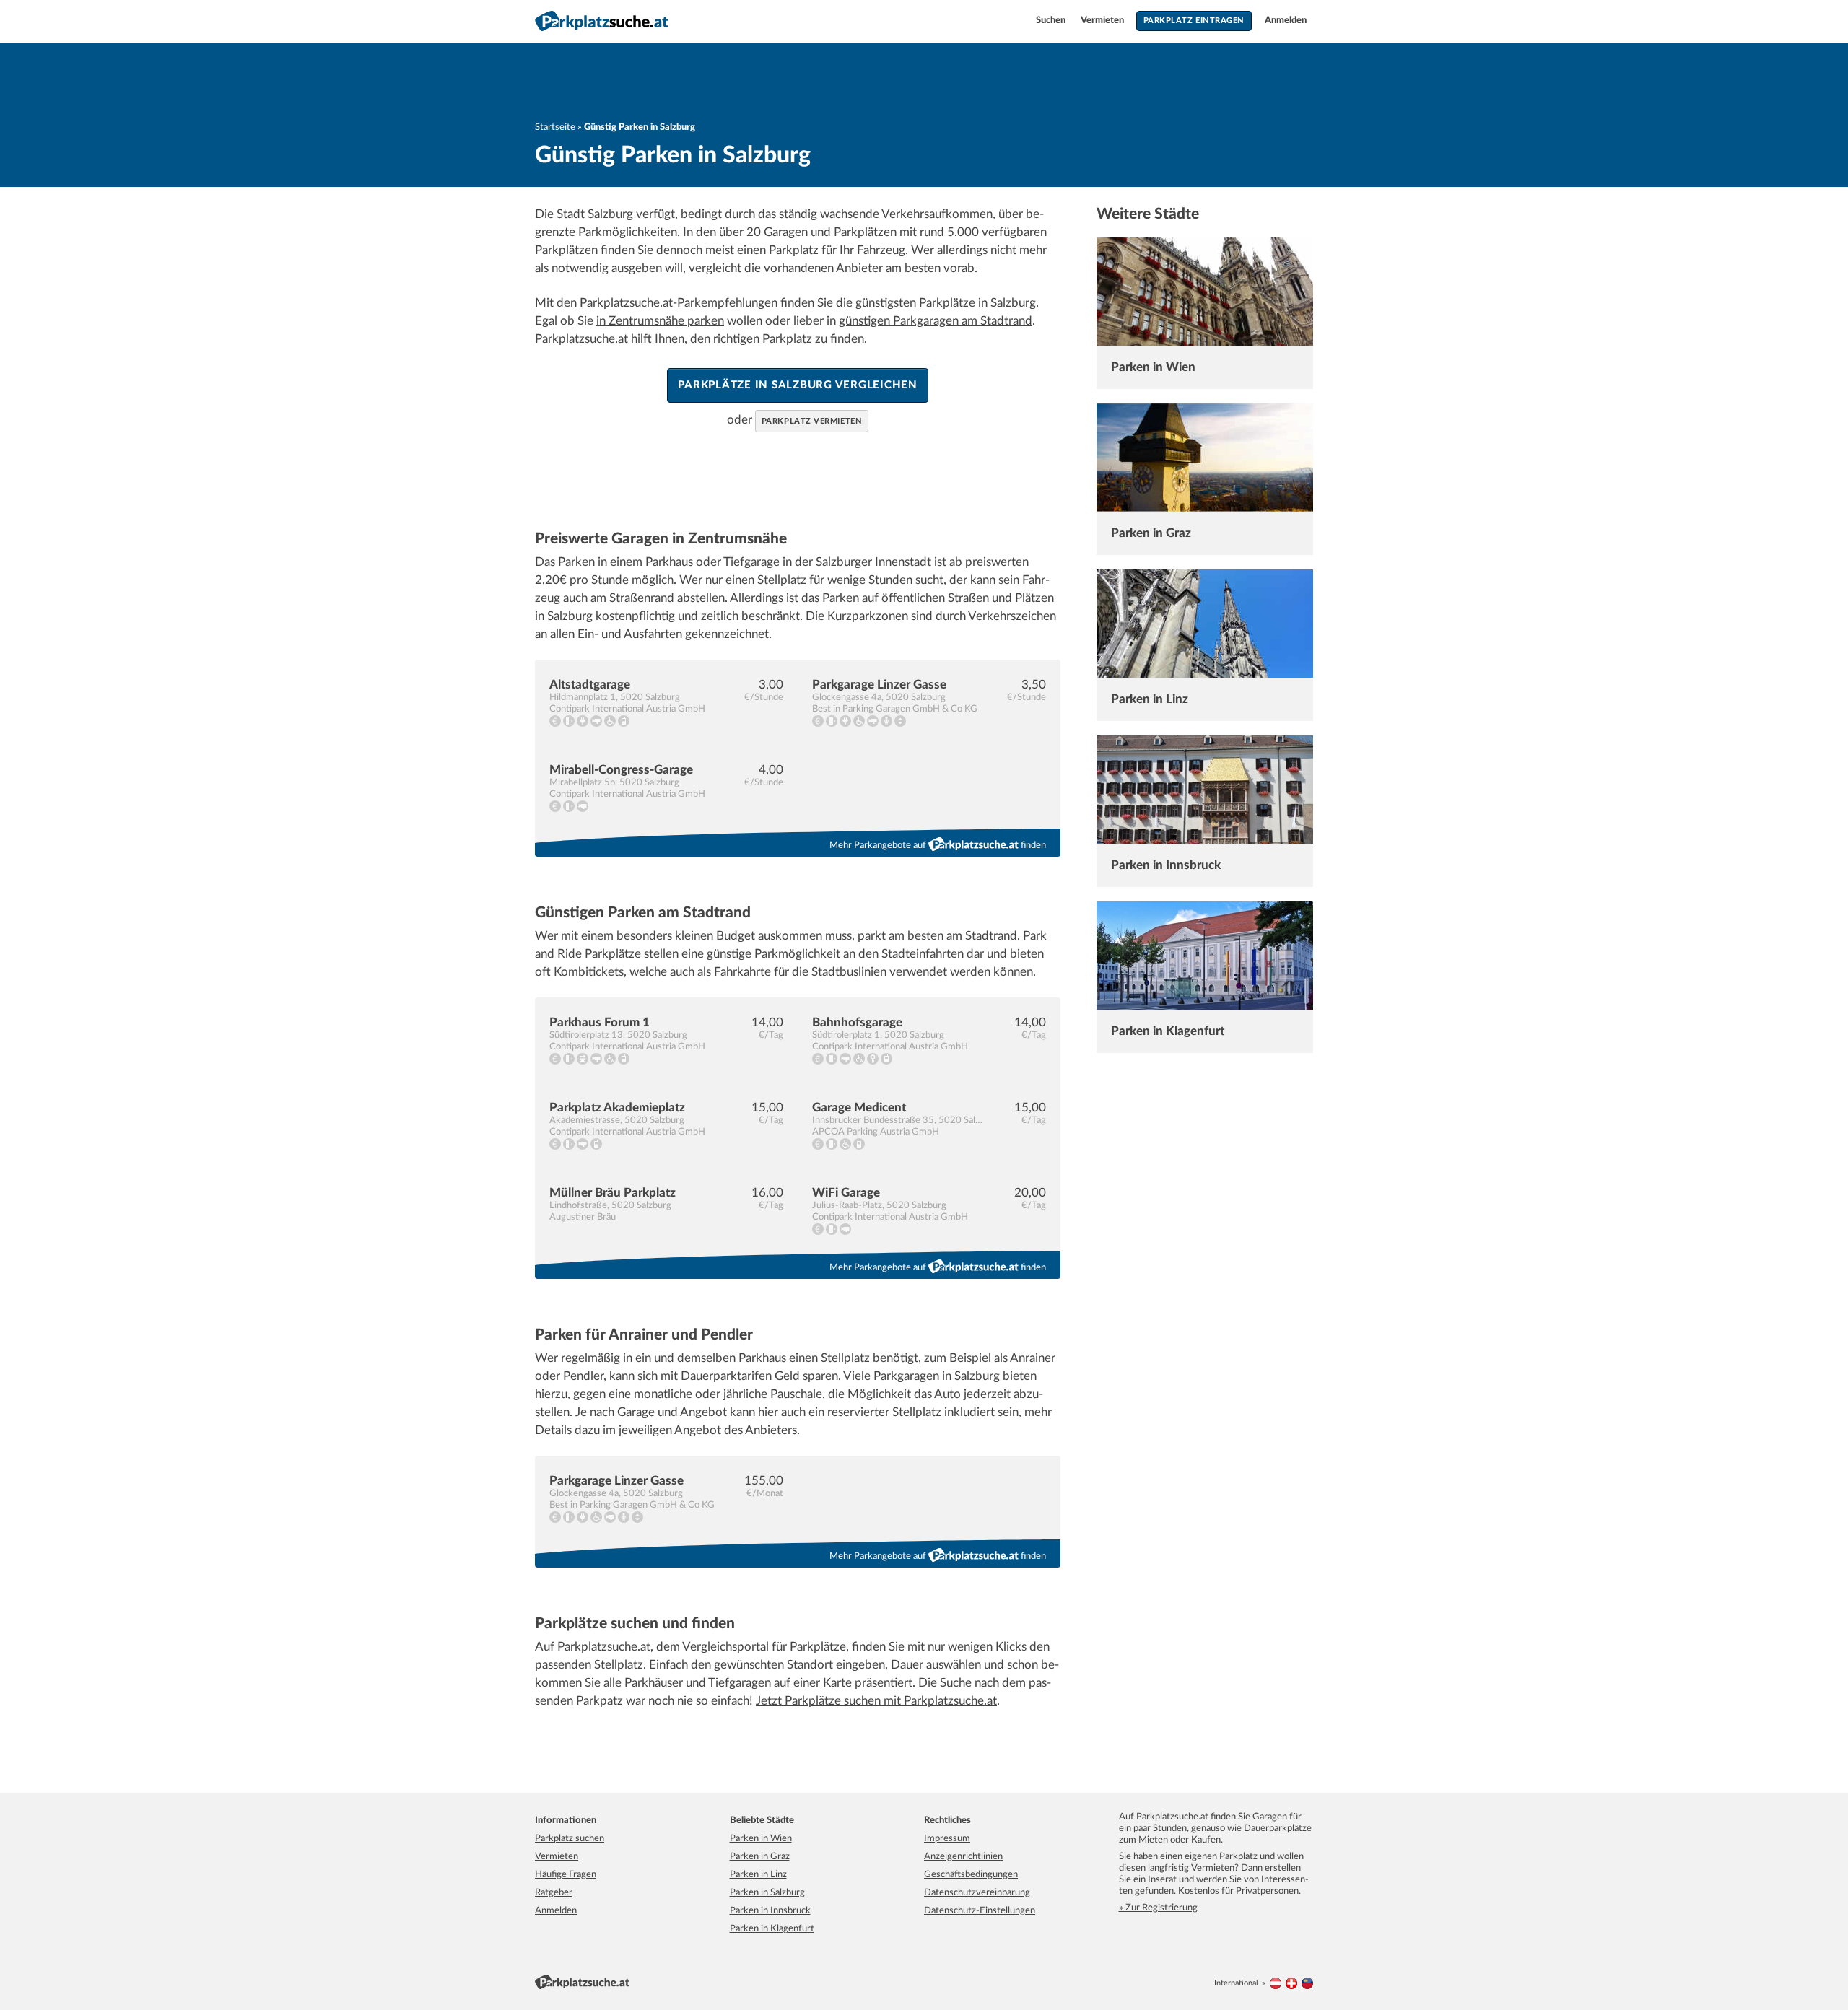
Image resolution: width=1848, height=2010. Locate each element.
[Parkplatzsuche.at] (1276, 1983)
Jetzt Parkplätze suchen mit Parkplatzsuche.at (876, 1701)
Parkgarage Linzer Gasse (879, 685)
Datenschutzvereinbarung (977, 1893)
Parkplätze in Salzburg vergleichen (798, 385)
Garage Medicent (859, 1107)
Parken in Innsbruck (1166, 865)
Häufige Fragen (566, 1875)
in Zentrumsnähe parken (660, 321)
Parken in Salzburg (767, 1893)
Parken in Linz (1150, 699)
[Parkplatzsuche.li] (1307, 1983)
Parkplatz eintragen (1194, 21)
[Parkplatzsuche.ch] (1291, 1983)
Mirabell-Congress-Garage (621, 770)
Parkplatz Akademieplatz (617, 1107)
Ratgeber (554, 1893)
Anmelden (1286, 21)
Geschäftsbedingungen (971, 1875)
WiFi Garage (846, 1193)
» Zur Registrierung (1158, 1908)
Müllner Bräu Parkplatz (613, 1193)
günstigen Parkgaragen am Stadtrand (936, 321)
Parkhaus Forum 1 (600, 1022)
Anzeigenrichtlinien (963, 1857)
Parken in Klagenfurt (1168, 1031)
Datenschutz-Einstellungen (980, 1911)
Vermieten (1103, 21)
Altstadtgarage (590, 685)
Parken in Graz (1151, 533)
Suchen (1052, 21)
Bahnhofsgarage (857, 1022)
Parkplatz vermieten (812, 421)
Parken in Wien (1153, 367)
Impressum (947, 1839)
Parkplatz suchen (570, 1839)
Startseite (555, 127)
